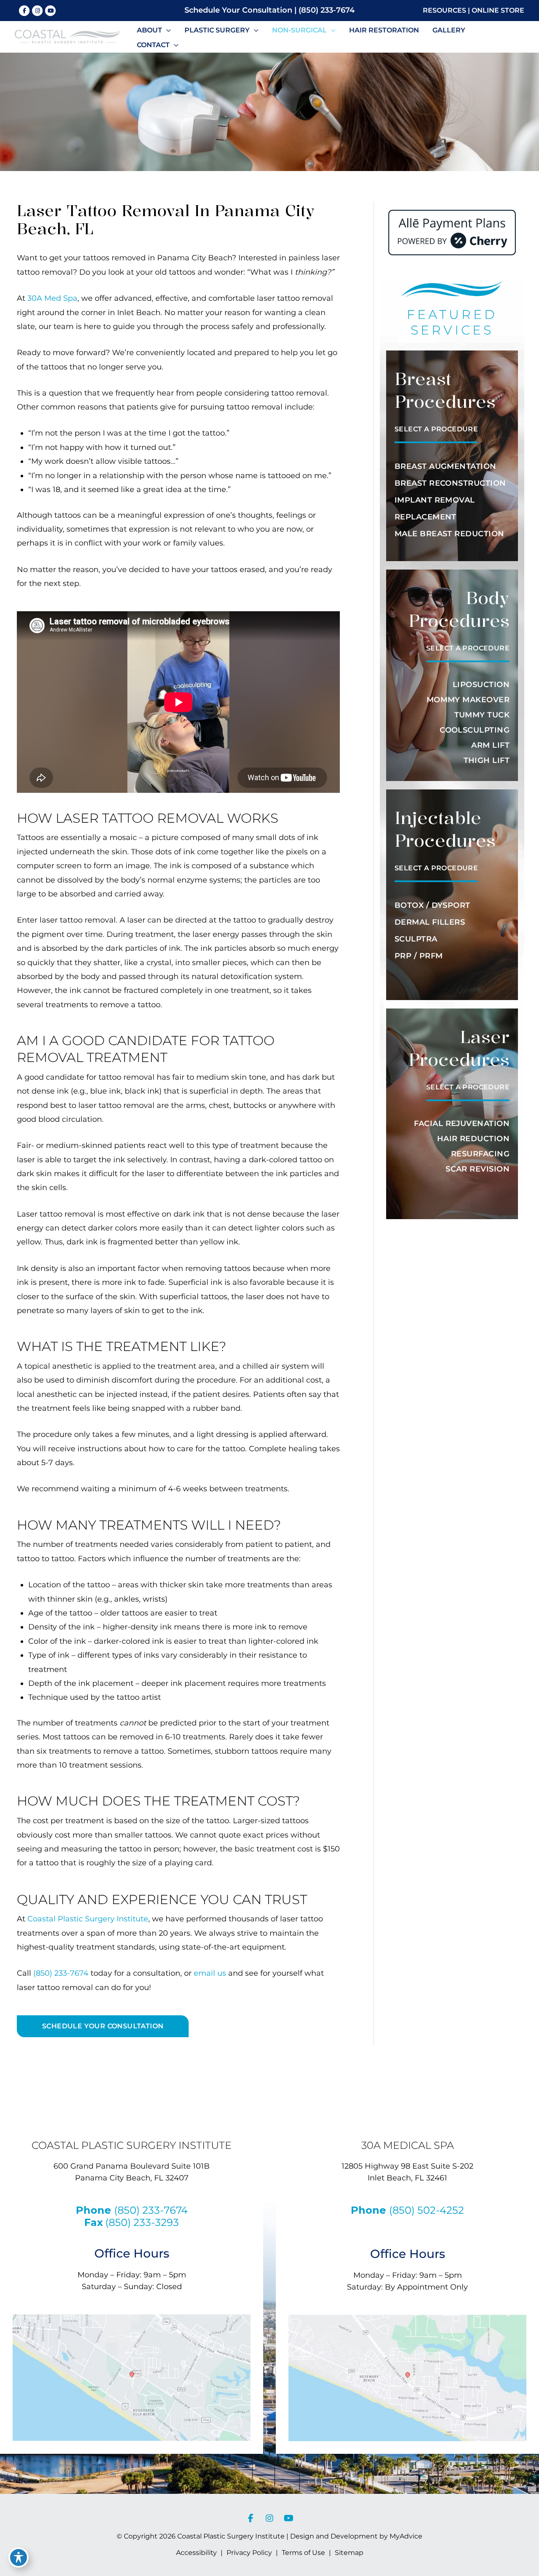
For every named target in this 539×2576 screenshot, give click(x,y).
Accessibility (196, 2553)
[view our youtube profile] (51, 11)
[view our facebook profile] (24, 11)
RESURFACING (480, 1154)
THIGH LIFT (487, 760)
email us (210, 1973)
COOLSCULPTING (475, 730)
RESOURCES (444, 10)
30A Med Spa (52, 298)
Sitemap (349, 2553)
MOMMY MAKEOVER (468, 700)
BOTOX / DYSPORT (432, 905)
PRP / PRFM (419, 956)
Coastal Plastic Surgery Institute (88, 1919)
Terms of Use (303, 2553)
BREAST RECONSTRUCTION (450, 483)
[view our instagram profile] (37, 11)
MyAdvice (405, 2536)
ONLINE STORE (498, 10)
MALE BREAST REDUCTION (449, 534)
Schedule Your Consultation (238, 10)
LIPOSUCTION (481, 685)
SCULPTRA (416, 939)
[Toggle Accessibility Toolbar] (19, 2557)
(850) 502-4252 (427, 2210)
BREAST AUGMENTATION (446, 466)
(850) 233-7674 (327, 10)
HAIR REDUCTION (473, 1139)
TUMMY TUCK (482, 715)
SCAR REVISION (478, 1169)
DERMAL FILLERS (430, 922)
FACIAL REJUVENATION (462, 1123)
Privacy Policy (249, 2553)
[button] (167, 30)
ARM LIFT (490, 745)
